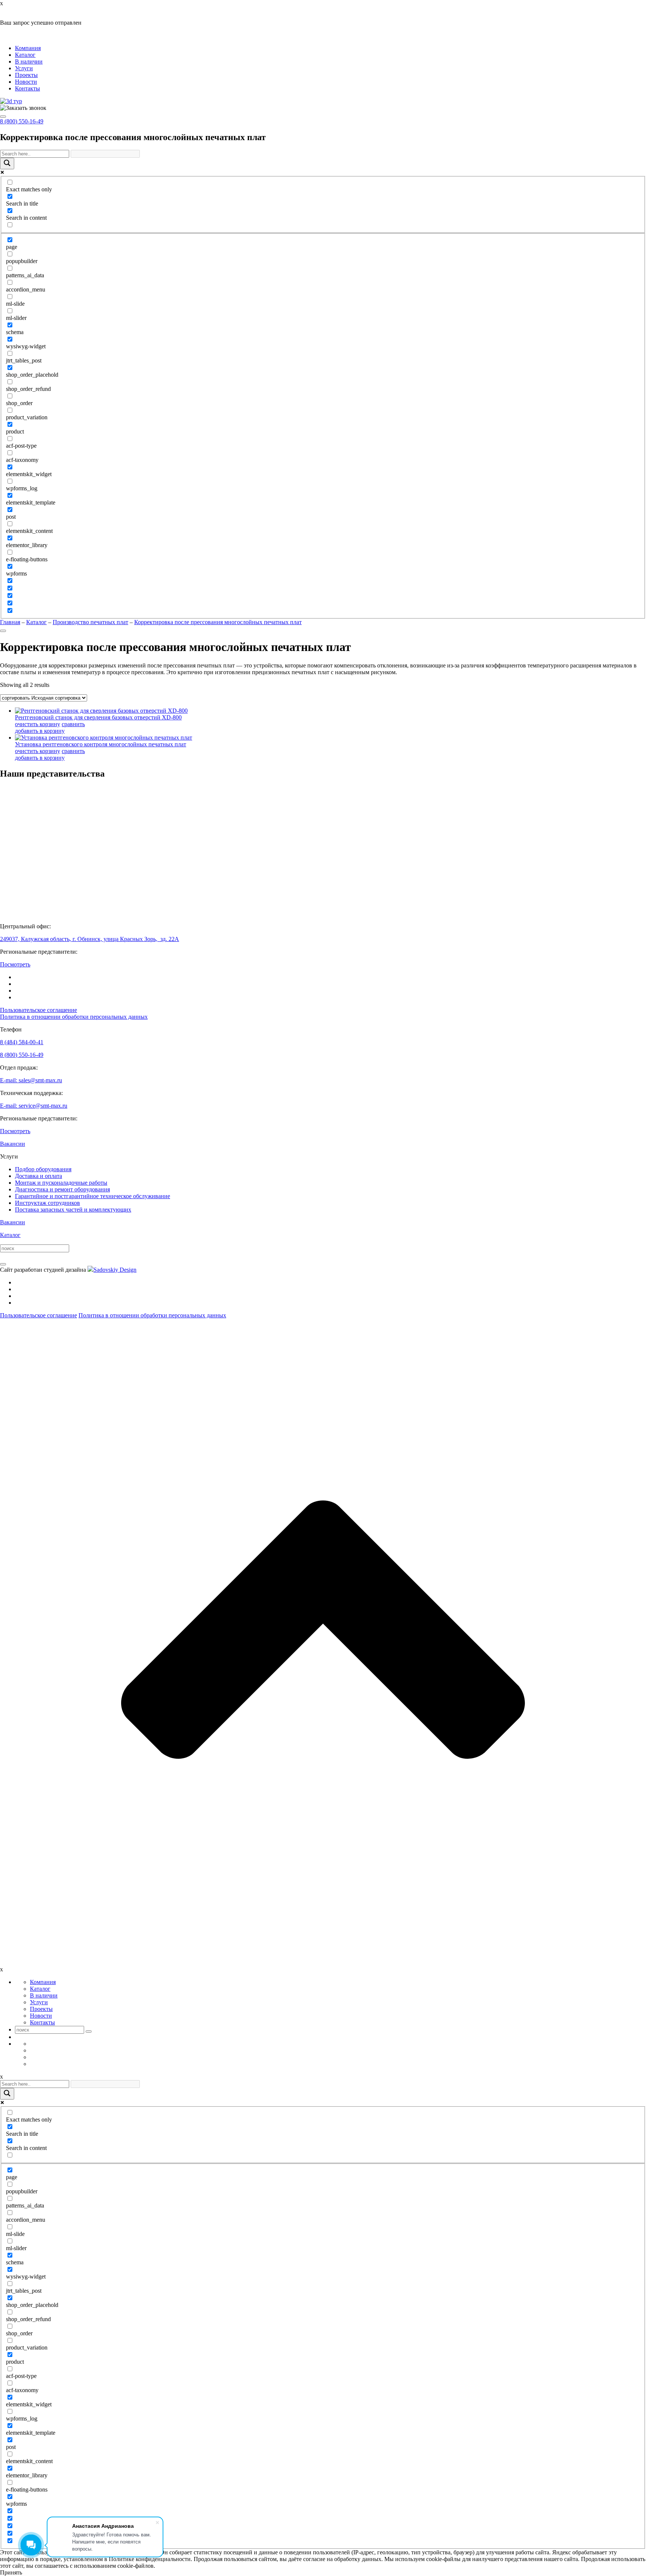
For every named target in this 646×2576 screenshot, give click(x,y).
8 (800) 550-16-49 (22, 121)
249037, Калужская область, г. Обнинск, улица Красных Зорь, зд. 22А (90, 939)
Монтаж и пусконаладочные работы (61, 1183)
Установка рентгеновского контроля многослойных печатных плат (101, 744)
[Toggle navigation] (3, 117)
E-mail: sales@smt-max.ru (31, 1080)
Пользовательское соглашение (39, 1010)
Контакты (27, 88)
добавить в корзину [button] (40, 731)
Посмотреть (15, 964)
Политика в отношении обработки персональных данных (74, 1017)
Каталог (25, 55)
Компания (28, 48)
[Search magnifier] (7, 163)
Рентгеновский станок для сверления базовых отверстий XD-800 (98, 717)
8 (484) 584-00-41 (22, 1042)
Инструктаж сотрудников (47, 1203)
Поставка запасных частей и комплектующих (73, 1210)
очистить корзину (38, 724)
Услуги (24, 68)
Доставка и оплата (39, 1176)
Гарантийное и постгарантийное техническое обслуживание (93, 1196)
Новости (26, 82)
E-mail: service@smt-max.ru (34, 1106)
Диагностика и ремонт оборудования (62, 1189)
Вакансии (13, 1144)
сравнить (73, 724)
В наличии (29, 61)
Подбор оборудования (43, 1169)
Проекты (26, 75)
